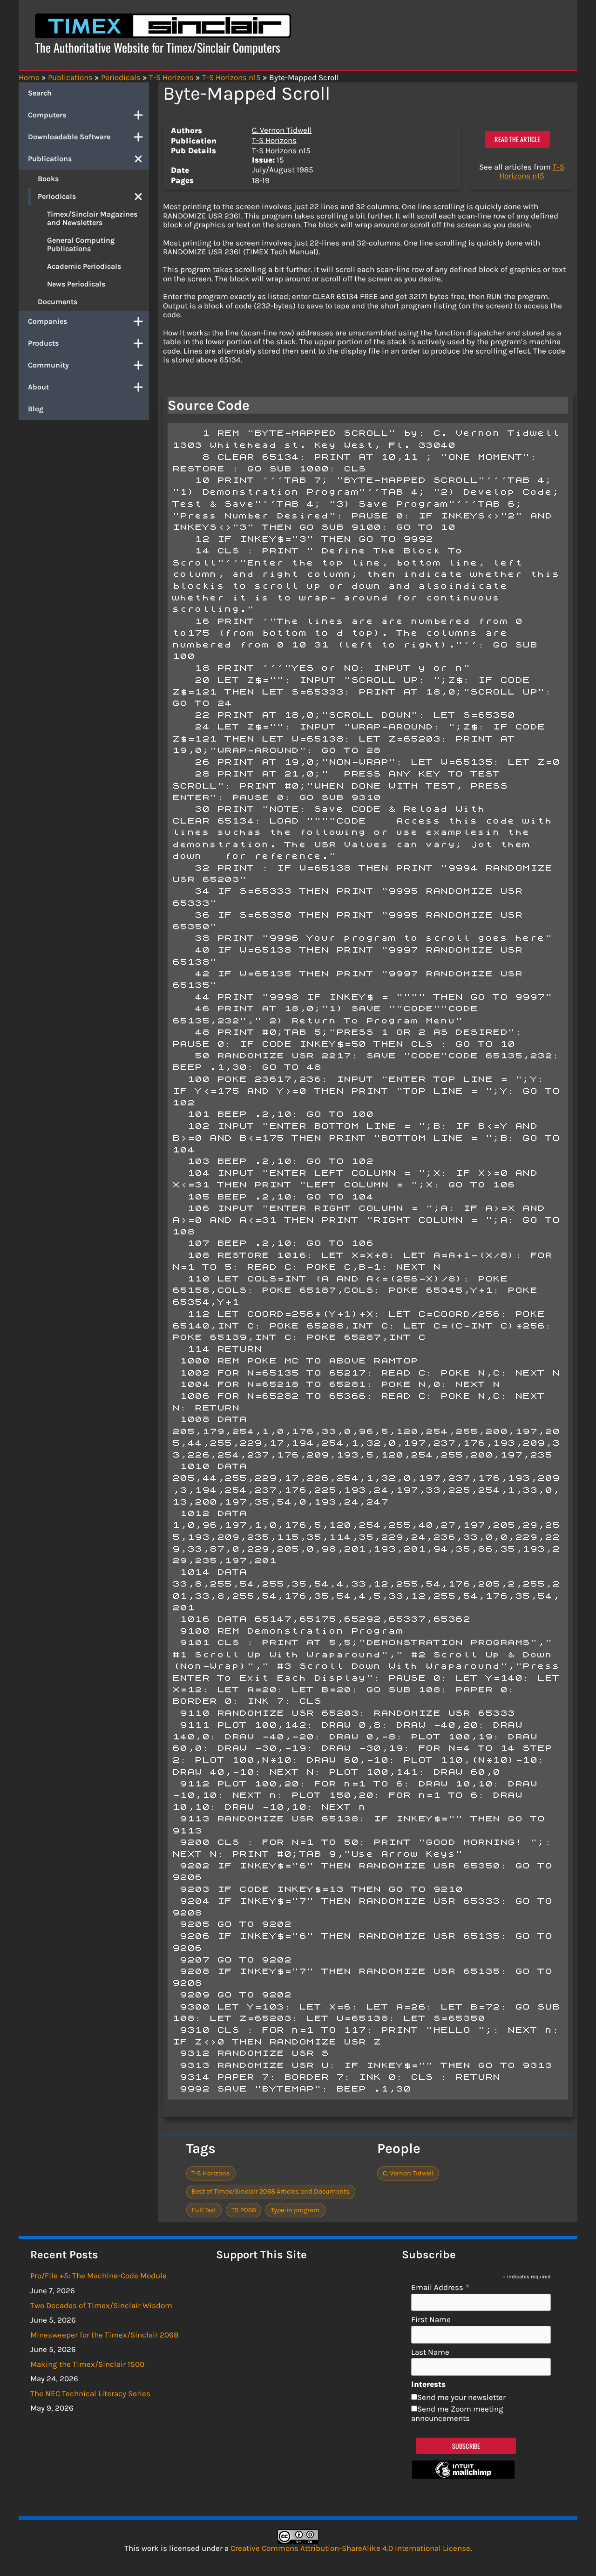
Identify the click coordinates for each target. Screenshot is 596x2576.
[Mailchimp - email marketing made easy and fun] (463, 2476)
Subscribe (466, 2446)
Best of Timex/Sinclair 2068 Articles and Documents (271, 2191)
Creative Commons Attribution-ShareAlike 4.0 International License (350, 2548)
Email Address (441, 2287)
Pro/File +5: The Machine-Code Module (98, 2276)
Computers (47, 115)
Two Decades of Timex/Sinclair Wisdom (101, 2305)
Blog (36, 409)
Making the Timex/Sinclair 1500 (87, 2364)
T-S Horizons (274, 140)
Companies (47, 321)
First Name (431, 2320)
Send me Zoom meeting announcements (457, 2413)
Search (40, 93)
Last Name (430, 2352)
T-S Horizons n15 (281, 150)
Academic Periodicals (84, 266)
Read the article (517, 139)
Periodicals (57, 196)
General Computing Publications (81, 244)
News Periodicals (76, 284)
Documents (58, 302)
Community (48, 365)
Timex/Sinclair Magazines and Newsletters (92, 218)
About (38, 387)
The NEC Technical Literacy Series (90, 2393)
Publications (50, 159)
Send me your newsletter (461, 2397)
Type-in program (295, 2210)
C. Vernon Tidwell (282, 130)
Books (48, 179)
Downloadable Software (69, 137)
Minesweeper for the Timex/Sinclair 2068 (104, 2335)
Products (43, 343)
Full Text (204, 2210)
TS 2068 (244, 2210)
